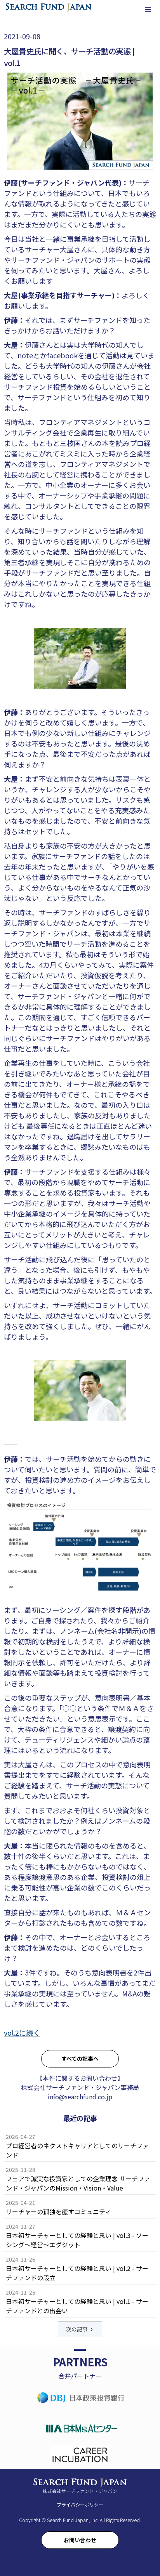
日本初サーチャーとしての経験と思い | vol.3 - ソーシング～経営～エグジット (77, 2240)
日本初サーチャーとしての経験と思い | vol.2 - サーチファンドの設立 (77, 2273)
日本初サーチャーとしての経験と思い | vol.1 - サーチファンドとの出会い (77, 2306)
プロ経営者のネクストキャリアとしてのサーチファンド (77, 2150)
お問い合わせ (80, 2540)
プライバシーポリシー (80, 2504)
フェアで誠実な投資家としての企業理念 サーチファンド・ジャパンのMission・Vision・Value (78, 2183)
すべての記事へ (80, 2059)
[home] (49, 7)
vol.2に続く (22, 2033)
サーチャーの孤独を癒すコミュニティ (58, 2211)
